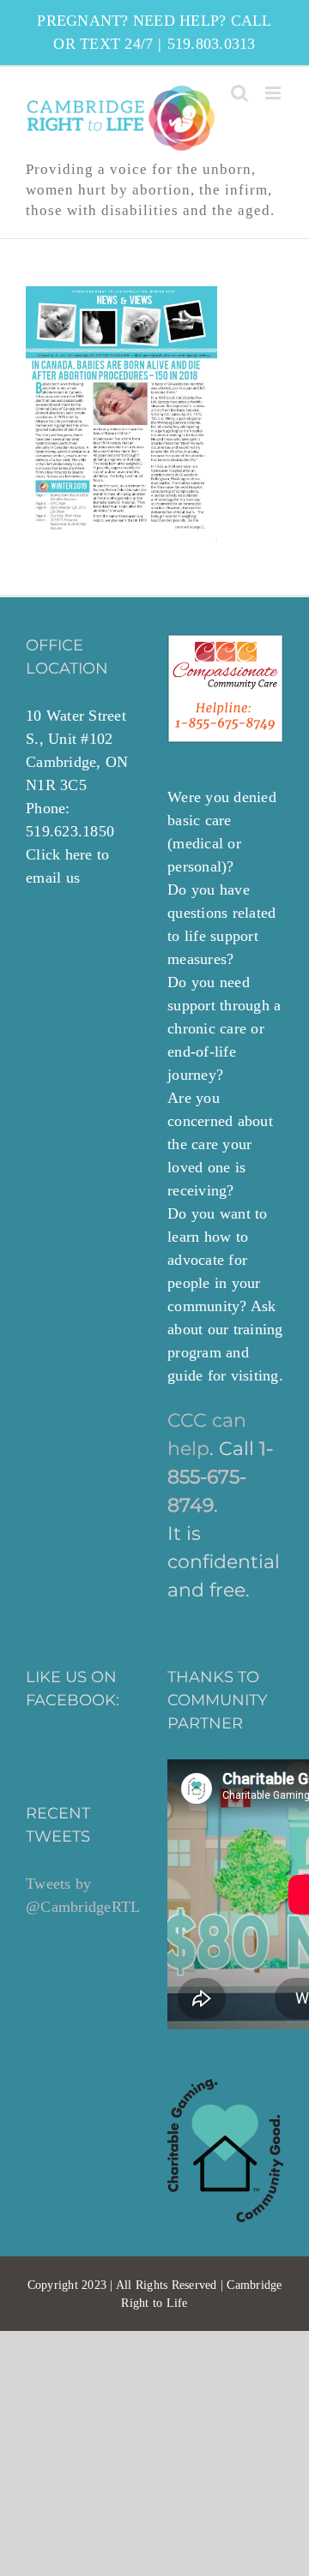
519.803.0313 (212, 44)
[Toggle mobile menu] (274, 93)
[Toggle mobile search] (239, 93)
